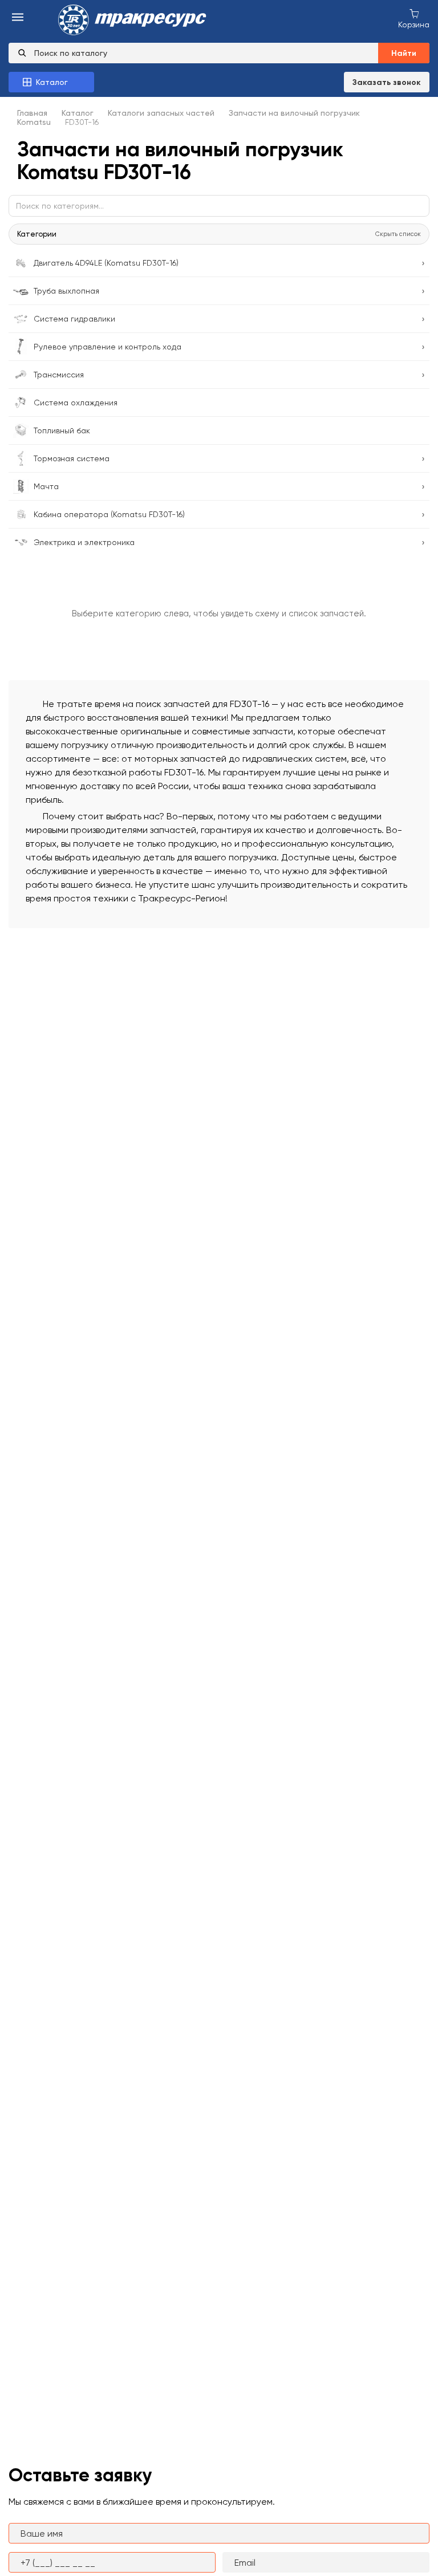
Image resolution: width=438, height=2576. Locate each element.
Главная (32, 113)
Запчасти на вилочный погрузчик (294, 113)
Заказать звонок (387, 82)
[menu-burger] (18, 18)
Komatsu (34, 122)
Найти (404, 53)
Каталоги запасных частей (161, 113)
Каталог (78, 113)
